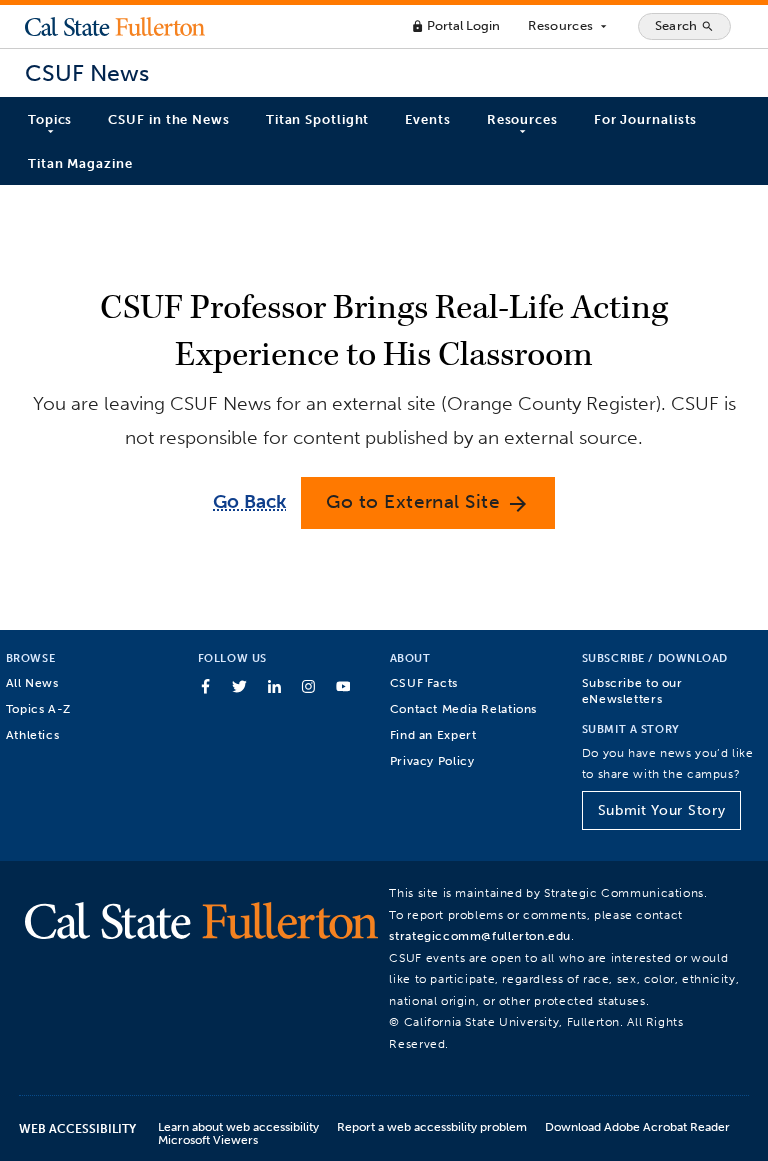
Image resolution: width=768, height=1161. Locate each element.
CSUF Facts (424, 682)
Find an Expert (433, 734)
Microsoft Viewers (208, 1139)
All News (32, 682)
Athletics (33, 734)
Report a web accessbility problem (432, 1126)
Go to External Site (428, 502)
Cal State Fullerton (115, 26)
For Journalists (646, 119)
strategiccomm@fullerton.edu (480, 935)
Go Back (249, 501)
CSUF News (87, 73)
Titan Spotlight (318, 119)
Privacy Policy (432, 760)
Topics (50, 119)
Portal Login (455, 25)
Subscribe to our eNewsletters (632, 690)
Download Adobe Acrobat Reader (637, 1126)
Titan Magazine (80, 163)
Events (427, 119)
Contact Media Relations (463, 708)
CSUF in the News (168, 119)
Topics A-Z (38, 708)
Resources (568, 26)
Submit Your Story (661, 810)
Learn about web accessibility (238, 1126)
